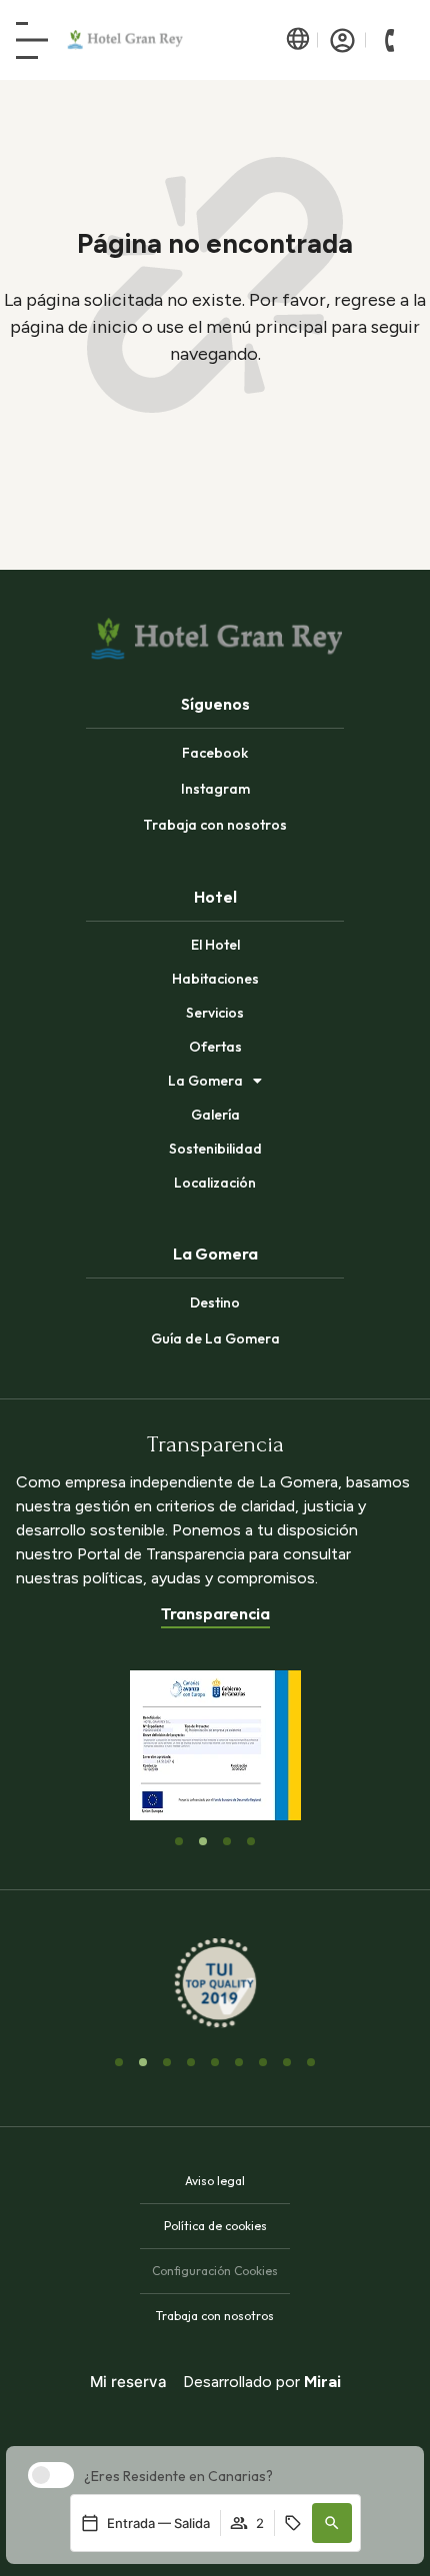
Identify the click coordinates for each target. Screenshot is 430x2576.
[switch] (46, 2475)
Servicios (215, 1013)
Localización (215, 1183)
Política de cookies (215, 2226)
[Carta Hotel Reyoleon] (32, 40)
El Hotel (215, 945)
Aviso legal (215, 2181)
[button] (332, 2523)
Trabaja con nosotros (215, 2316)
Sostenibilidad (215, 1149)
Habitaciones (215, 979)
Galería (215, 1115)
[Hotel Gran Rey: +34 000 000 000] (390, 40)
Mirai (322, 2382)
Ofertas (215, 1047)
